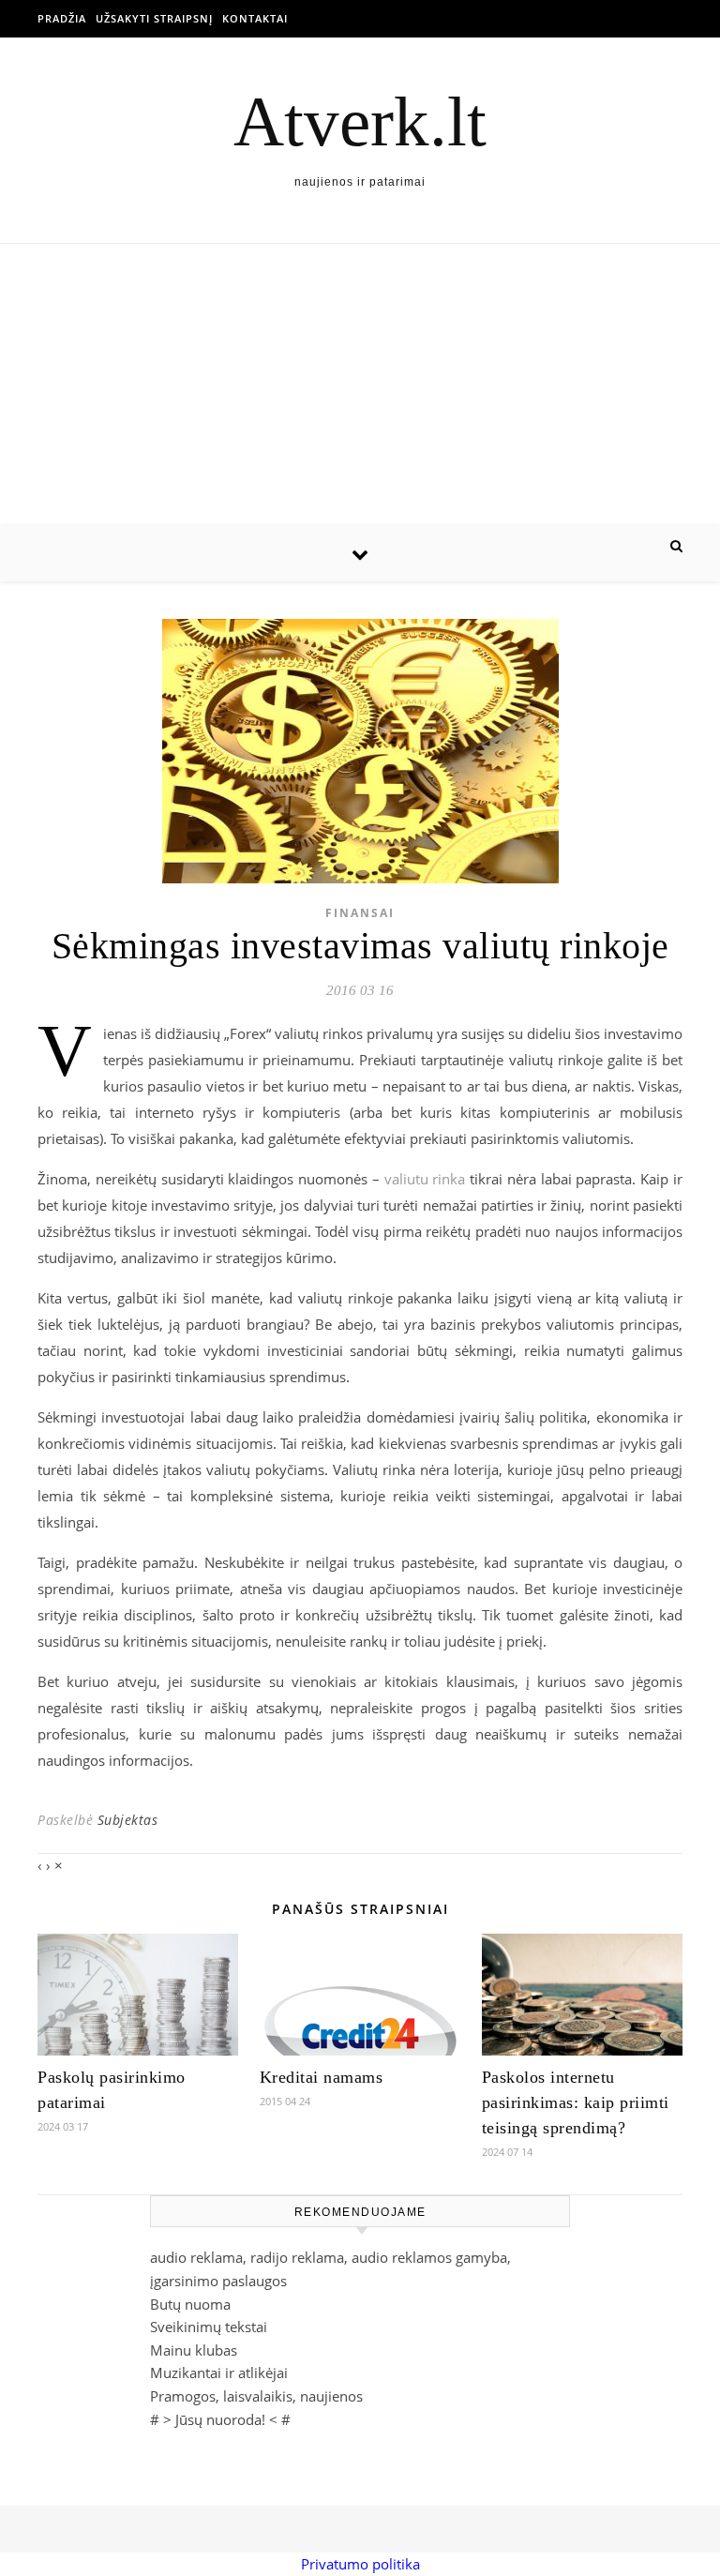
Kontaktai (255, 18)
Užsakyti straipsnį (154, 18)
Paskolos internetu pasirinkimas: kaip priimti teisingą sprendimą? (576, 2102)
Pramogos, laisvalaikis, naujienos (256, 2396)
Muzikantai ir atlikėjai (219, 2373)
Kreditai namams (322, 2077)
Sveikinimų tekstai (209, 2327)
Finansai (360, 913)
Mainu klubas (194, 2350)
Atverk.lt (360, 121)
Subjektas (128, 1820)
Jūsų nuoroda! (220, 2419)
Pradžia (62, 18)
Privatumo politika (360, 2564)
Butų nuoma (190, 2304)
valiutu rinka (425, 1179)
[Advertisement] (360, 384)
